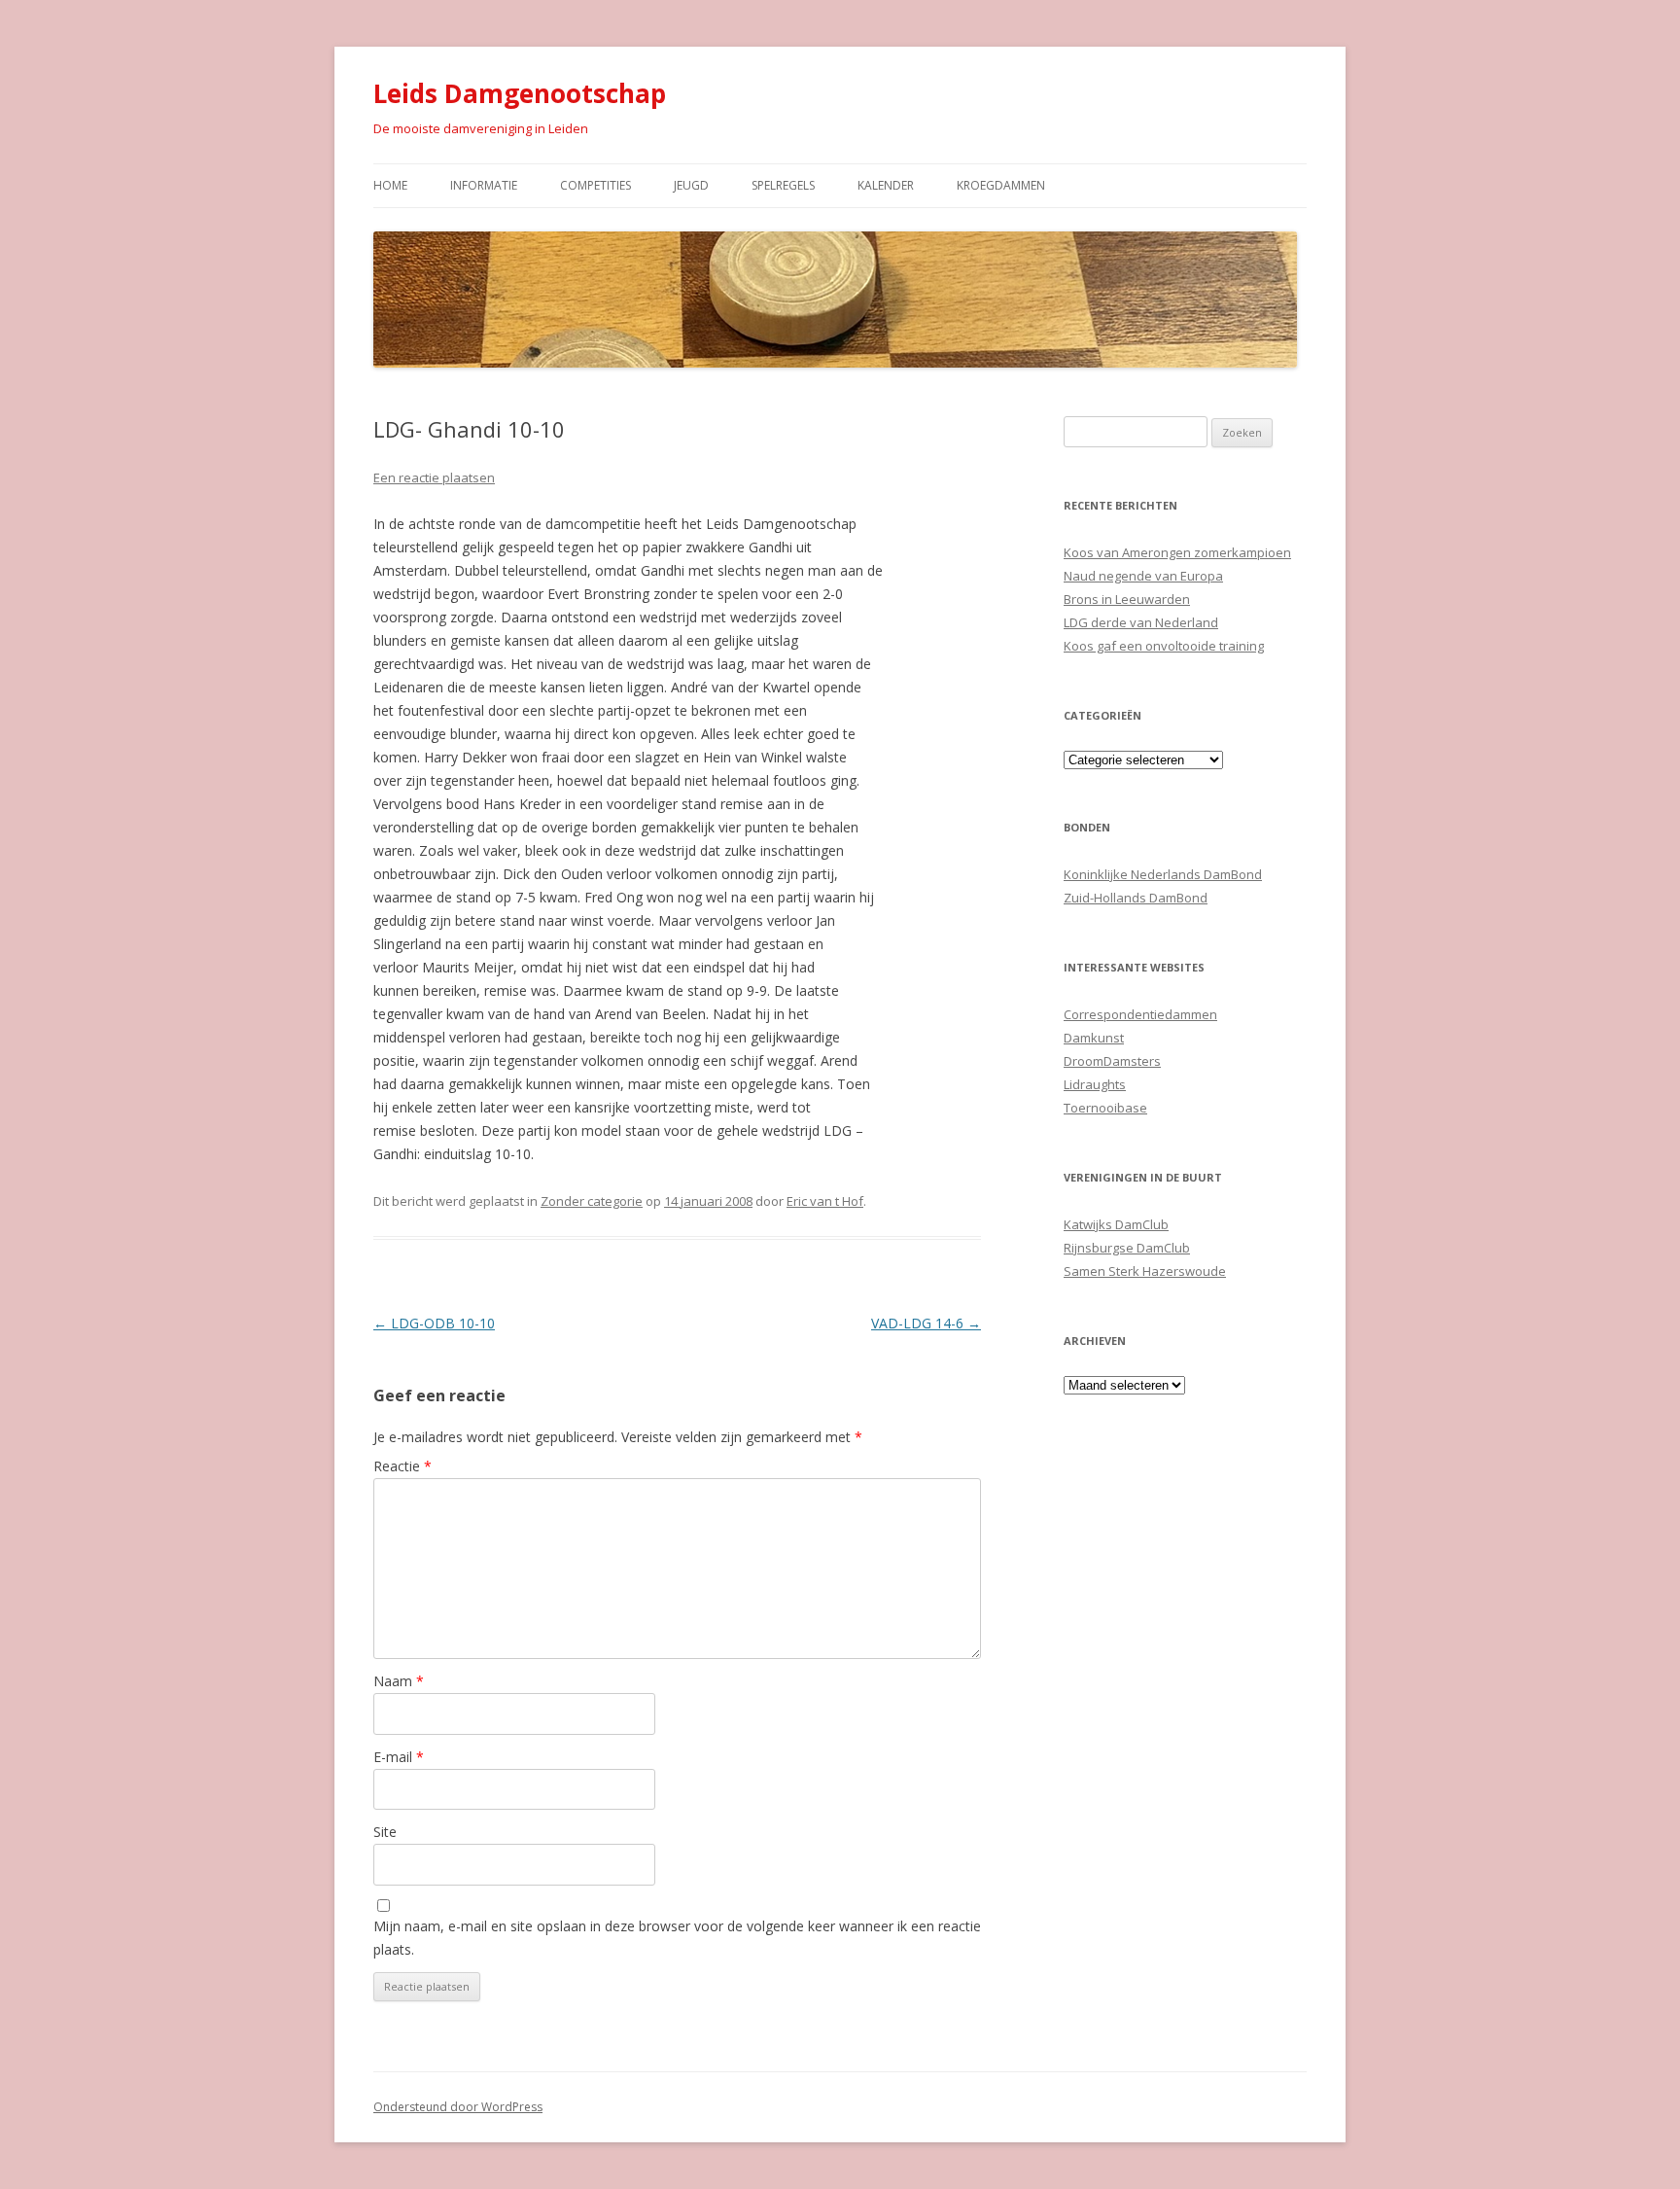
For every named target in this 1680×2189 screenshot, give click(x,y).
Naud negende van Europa (1143, 576)
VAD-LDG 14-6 (926, 1323)
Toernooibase (1105, 1108)
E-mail (399, 1757)
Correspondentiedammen (1140, 1014)
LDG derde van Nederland (1141, 622)
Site (385, 1832)
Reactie (402, 1466)
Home (390, 185)
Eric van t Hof (825, 1201)
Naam (399, 1681)
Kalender (886, 185)
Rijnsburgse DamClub (1127, 1248)
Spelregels (783, 185)
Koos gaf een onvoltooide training (1164, 646)
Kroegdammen (1001, 185)
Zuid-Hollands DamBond (1136, 898)
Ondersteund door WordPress (458, 2107)
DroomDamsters (1112, 1061)
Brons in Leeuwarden (1127, 599)
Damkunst (1094, 1038)
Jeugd (691, 185)
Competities (595, 185)
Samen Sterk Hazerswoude (1145, 1271)
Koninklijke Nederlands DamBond (1163, 874)
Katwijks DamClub (1116, 1224)
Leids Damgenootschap (520, 93)
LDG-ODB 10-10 (434, 1323)
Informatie (484, 185)
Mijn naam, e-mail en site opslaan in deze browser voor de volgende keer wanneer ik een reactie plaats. (677, 1938)
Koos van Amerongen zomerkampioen (1177, 552)
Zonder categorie (592, 1201)
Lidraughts (1095, 1084)
